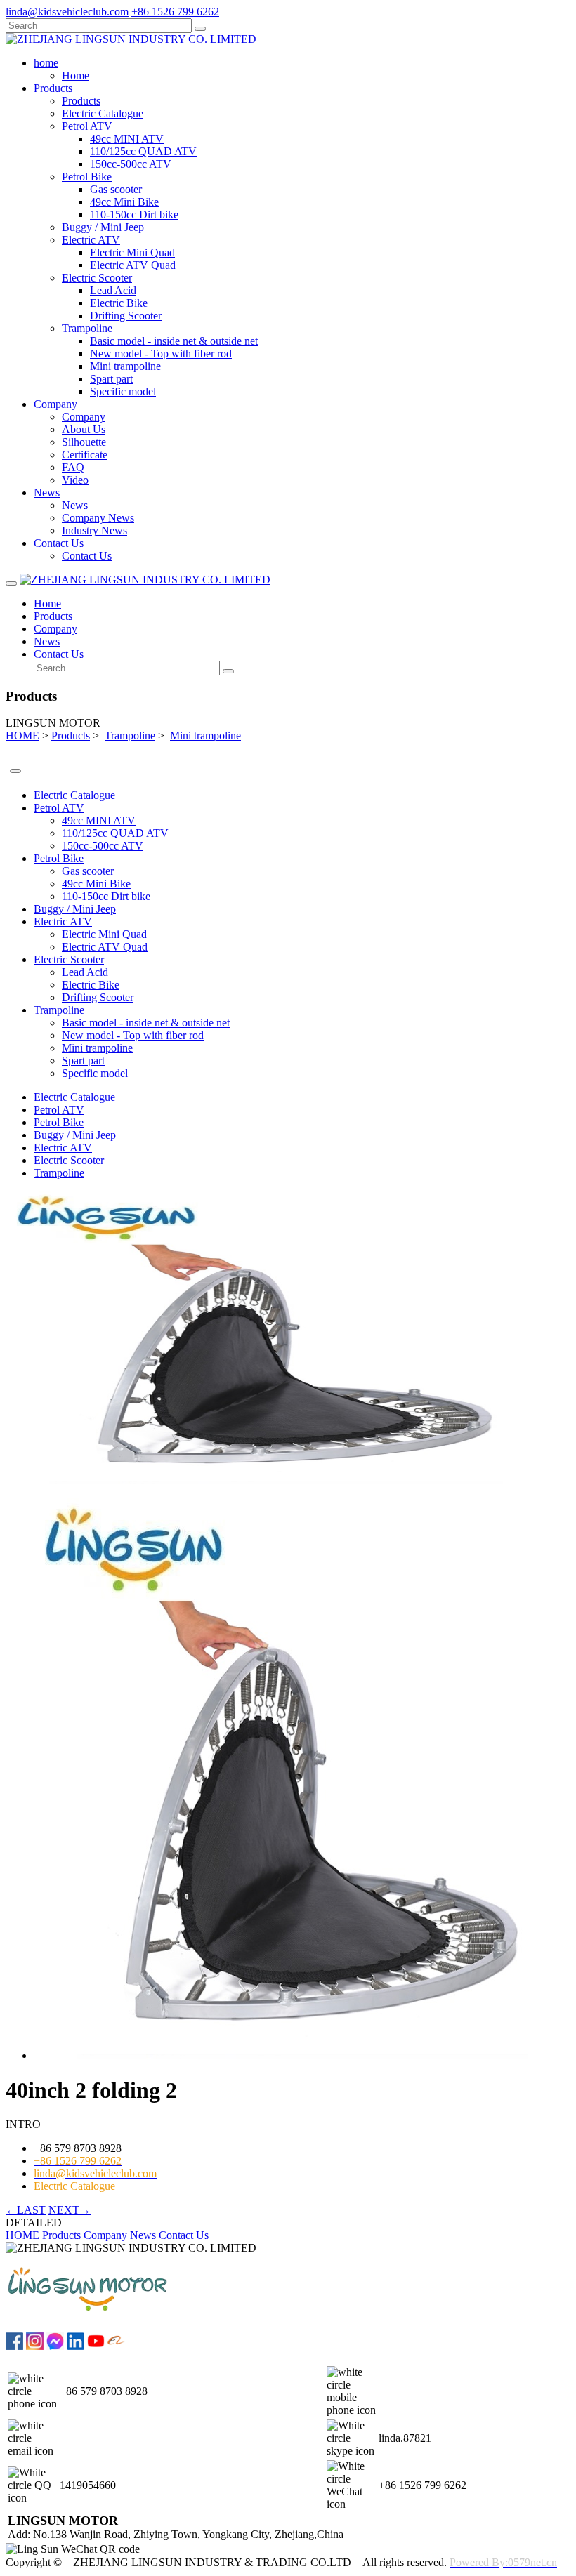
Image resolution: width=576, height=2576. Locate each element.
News (75, 505)
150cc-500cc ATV (131, 164)
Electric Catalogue (103, 113)
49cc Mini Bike (124, 202)
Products (81, 101)
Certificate (85, 455)
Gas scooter (116, 189)
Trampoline (87, 328)
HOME (22, 735)
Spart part (111, 379)
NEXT (70, 2210)
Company (84, 417)
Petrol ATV (87, 126)
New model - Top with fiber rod (161, 354)
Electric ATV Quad (133, 265)
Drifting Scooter (126, 316)
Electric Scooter (97, 278)
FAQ (73, 467)
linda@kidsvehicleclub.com (67, 12)
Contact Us (87, 556)
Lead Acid (113, 290)
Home (76, 75)
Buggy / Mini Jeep (103, 227)
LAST (26, 2210)
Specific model (123, 391)
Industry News (94, 530)
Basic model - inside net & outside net (174, 341)
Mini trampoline (125, 366)
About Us (84, 429)
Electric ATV (91, 240)
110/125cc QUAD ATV (143, 151)
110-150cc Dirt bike (134, 214)
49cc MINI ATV (127, 139)
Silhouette (84, 442)
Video (75, 480)
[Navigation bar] (11, 583)
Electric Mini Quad (132, 252)
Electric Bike (119, 303)
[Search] (200, 29)
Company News (98, 518)
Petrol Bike (87, 177)
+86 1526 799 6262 (175, 12)
